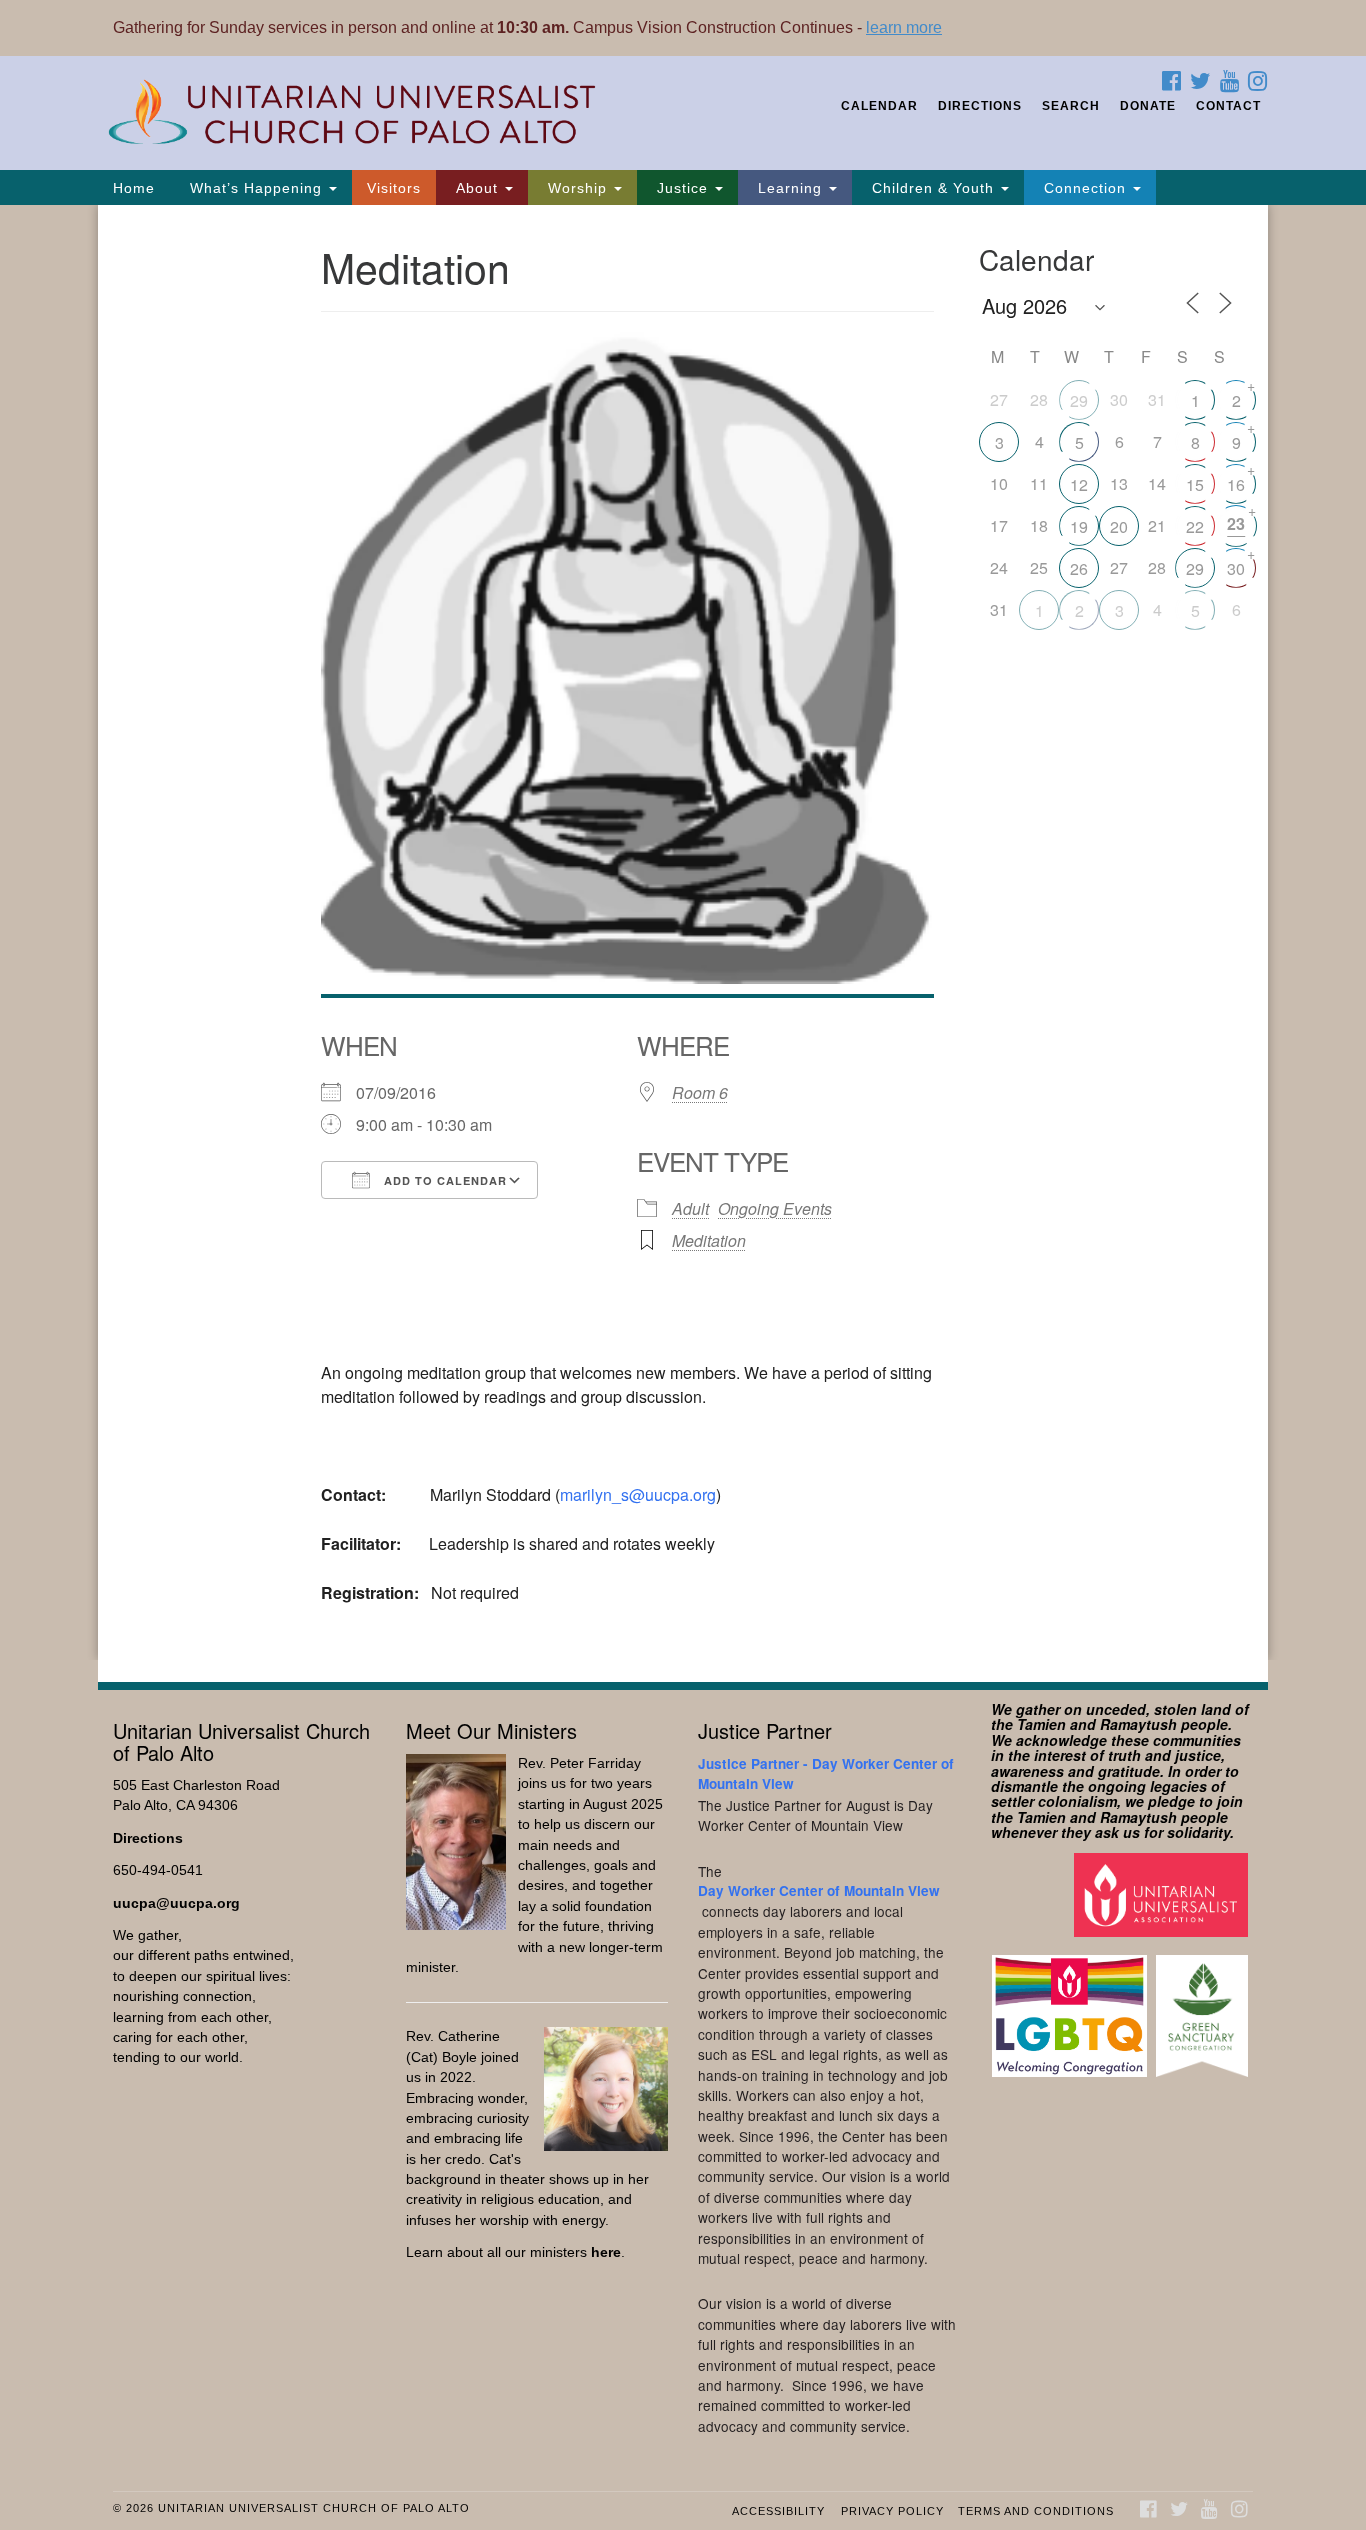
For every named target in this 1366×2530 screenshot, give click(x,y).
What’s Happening (256, 188)
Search (1071, 106)
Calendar (879, 106)
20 (1119, 526)
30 (1236, 568)
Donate (1148, 106)
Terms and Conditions (1036, 2511)
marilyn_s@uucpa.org (638, 1494)
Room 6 (700, 1092)
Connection (1085, 188)
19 (1079, 526)
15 (1195, 484)
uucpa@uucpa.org (176, 1903)
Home (134, 188)
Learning (790, 188)
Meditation (709, 1240)
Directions (980, 106)
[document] (683, 932)
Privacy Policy (892, 2511)
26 (1079, 568)
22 (1195, 526)
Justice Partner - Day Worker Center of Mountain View (826, 1773)
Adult (690, 1208)
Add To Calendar (443, 1180)
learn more (904, 27)
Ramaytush (1138, 1724)
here (606, 2252)
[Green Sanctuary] (1204, 2005)
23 (1236, 523)
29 (1079, 400)
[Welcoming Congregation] (1072, 2005)
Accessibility (778, 2511)
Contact (1228, 106)
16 (1236, 484)
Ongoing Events (775, 1208)
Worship (577, 188)
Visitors (394, 188)
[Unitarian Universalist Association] (1163, 1893)
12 (1079, 484)
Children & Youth (933, 188)
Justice (682, 188)
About (477, 188)
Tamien (1041, 1724)
